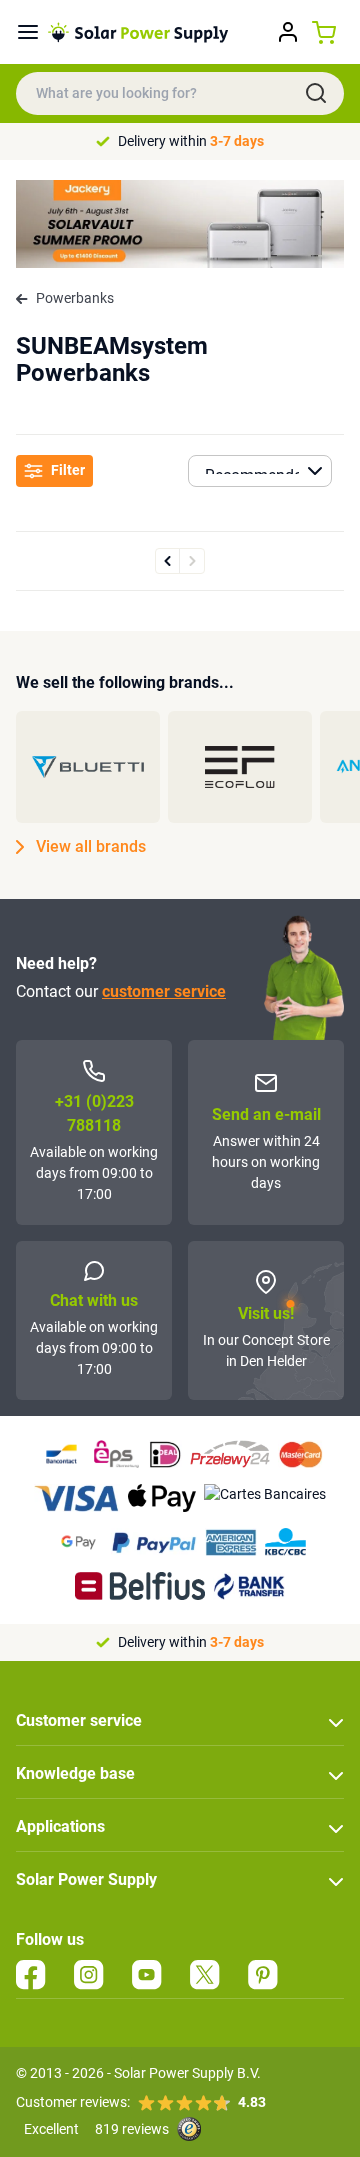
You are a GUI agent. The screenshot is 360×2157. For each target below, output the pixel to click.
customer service (164, 991)
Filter (68, 470)
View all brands (91, 846)
